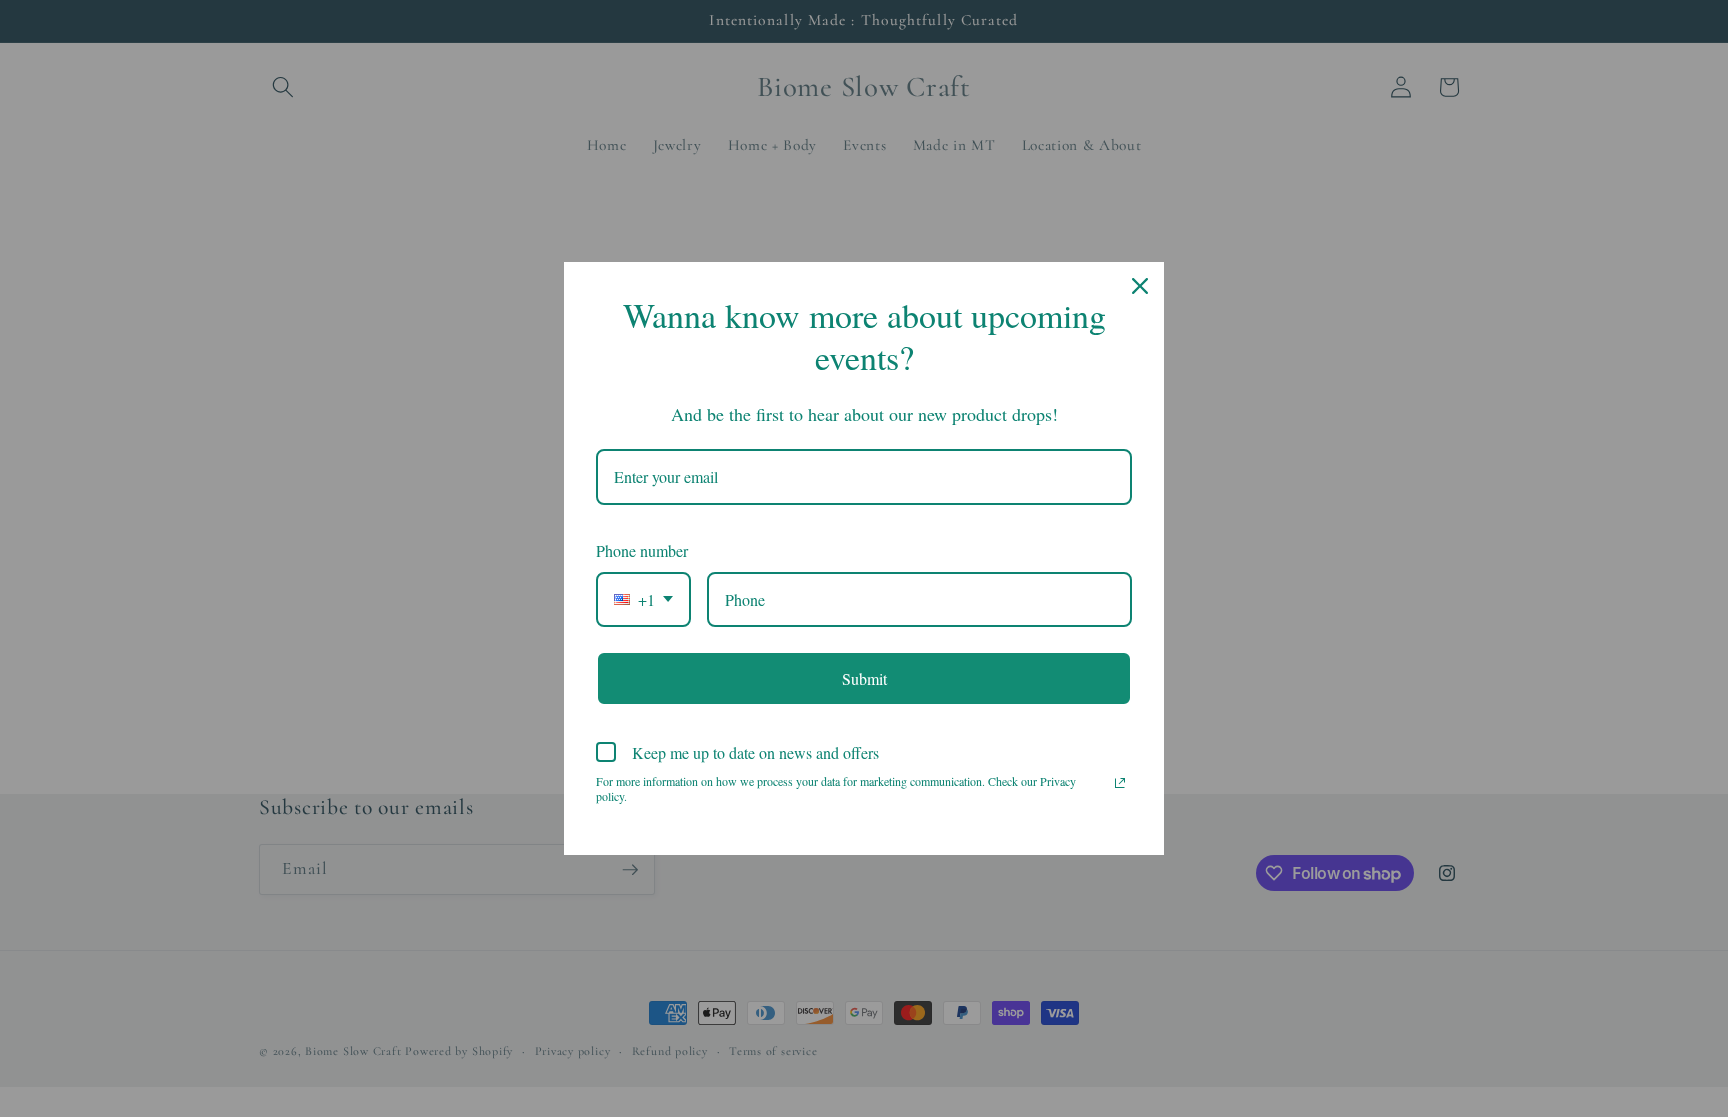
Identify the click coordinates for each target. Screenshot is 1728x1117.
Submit (864, 678)
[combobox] (643, 599)
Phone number (642, 550)
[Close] (1140, 286)
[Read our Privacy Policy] (1120, 783)
